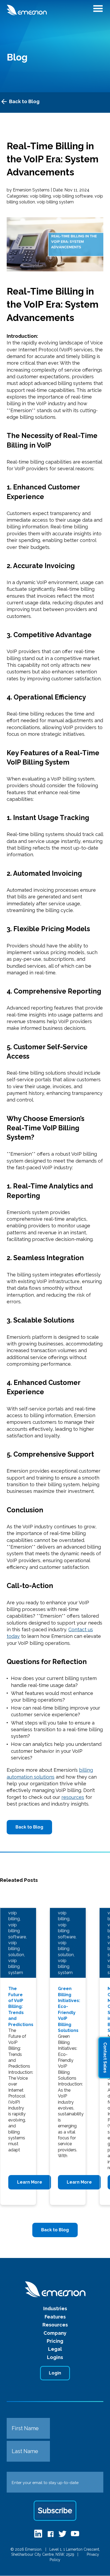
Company (55, 2333)
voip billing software (73, 196)
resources (73, 1797)
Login (55, 2373)
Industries (55, 2308)
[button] (98, 10)
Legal (55, 2349)
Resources (55, 2325)
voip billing (40, 196)
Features (55, 2317)
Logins (55, 2357)
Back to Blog (24, 101)
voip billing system (55, 202)
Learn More (30, 2182)
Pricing (55, 2341)
